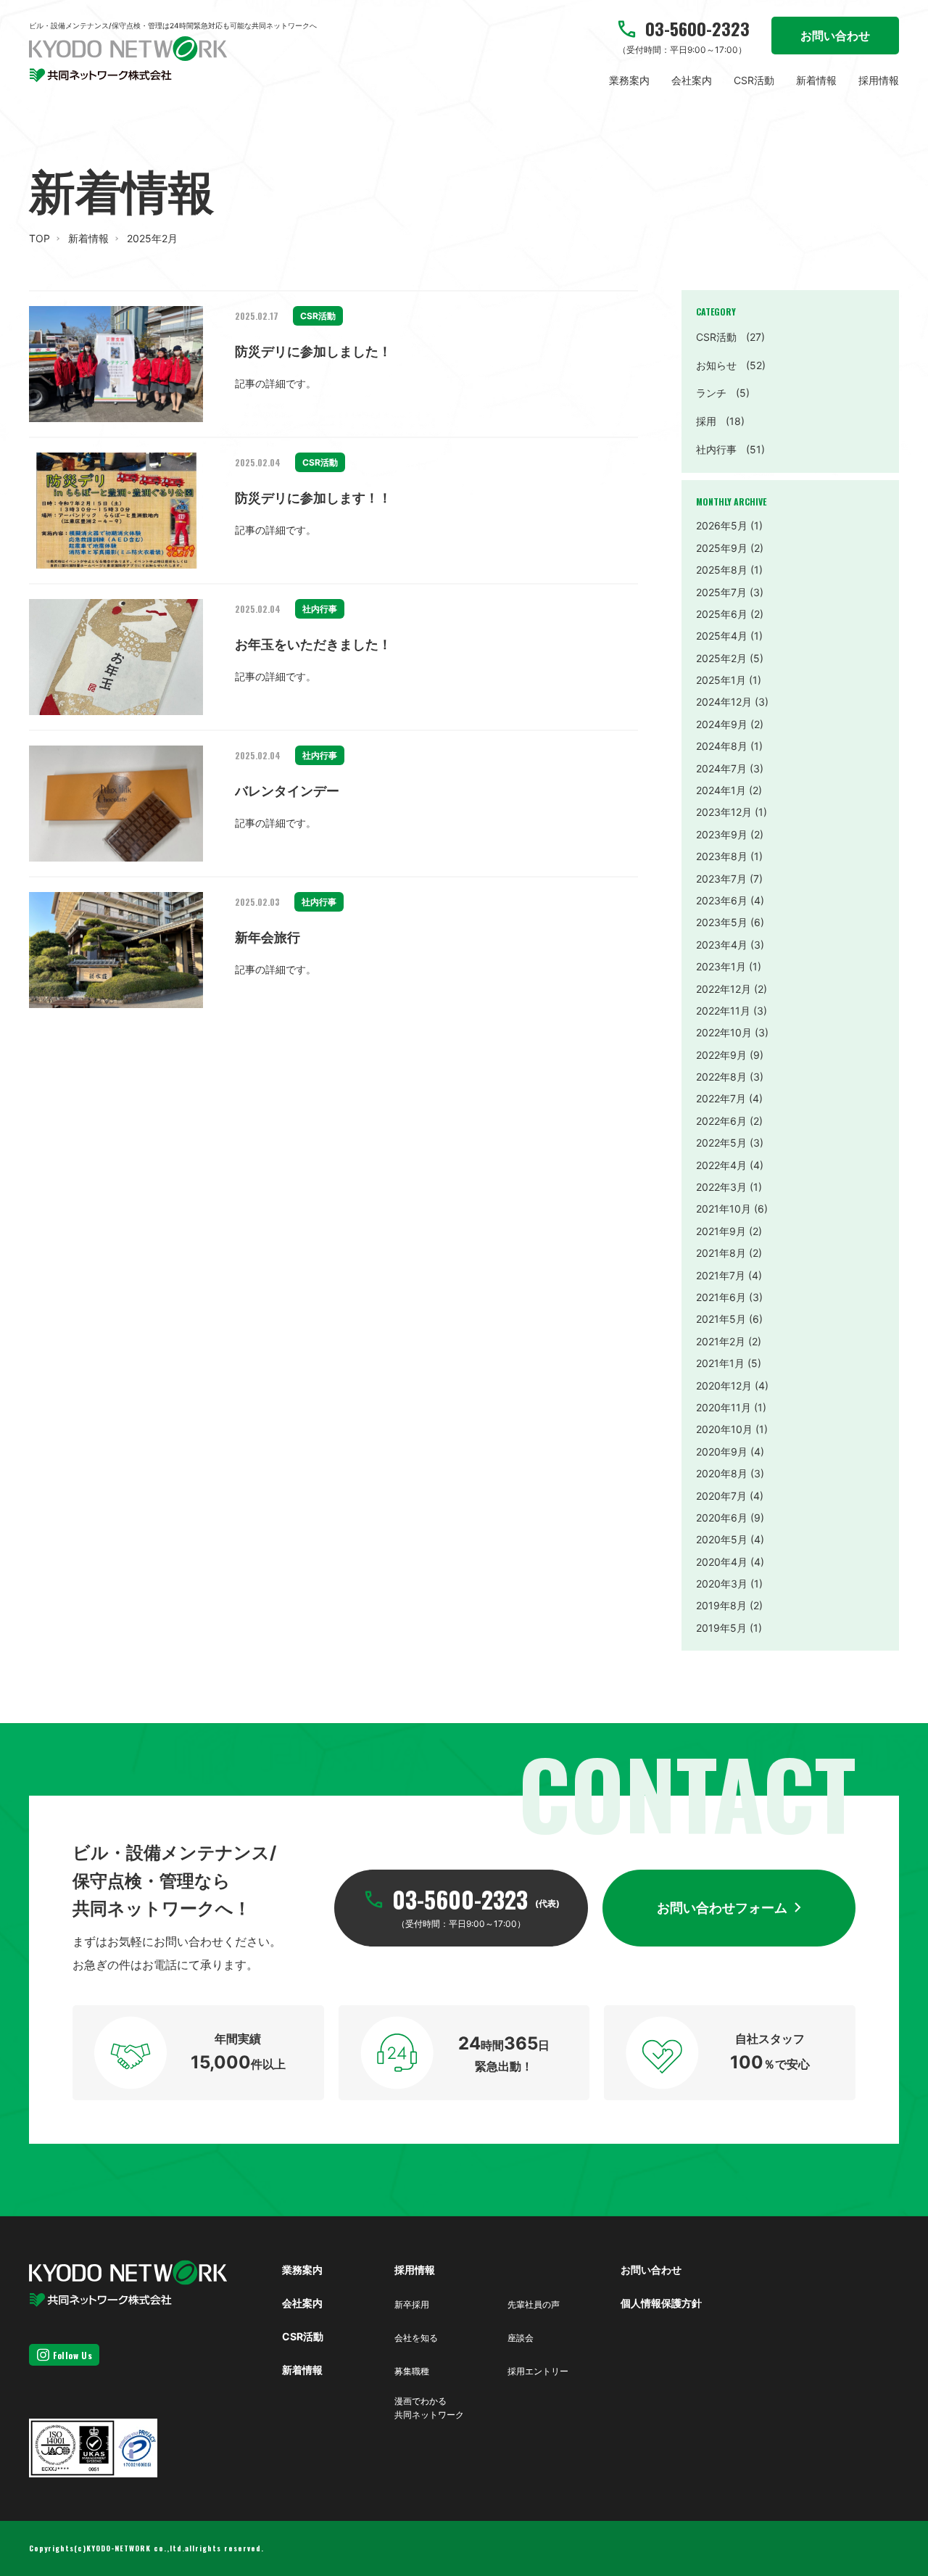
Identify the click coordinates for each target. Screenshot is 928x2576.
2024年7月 (721, 768)
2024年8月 (722, 746)
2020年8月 (722, 1473)
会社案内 (692, 80)
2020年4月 (722, 1562)
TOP (40, 238)
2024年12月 (724, 702)
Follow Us (72, 2355)
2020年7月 (721, 1496)
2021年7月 (721, 1275)
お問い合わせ (835, 36)
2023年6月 (722, 900)
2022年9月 (721, 1055)
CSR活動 (754, 80)
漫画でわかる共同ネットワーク (429, 2408)
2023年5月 (722, 922)
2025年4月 (722, 636)
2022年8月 (721, 1077)
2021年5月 (721, 1319)
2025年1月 (721, 680)
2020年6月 (722, 1518)
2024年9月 (722, 724)
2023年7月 (721, 879)
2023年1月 (721, 966)
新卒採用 (412, 2304)
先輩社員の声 (534, 2304)
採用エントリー (538, 2371)
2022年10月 (724, 1032)
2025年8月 (722, 570)
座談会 (521, 2338)
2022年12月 (724, 989)
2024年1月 (721, 790)
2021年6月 (721, 1297)
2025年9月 (722, 548)
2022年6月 (721, 1121)
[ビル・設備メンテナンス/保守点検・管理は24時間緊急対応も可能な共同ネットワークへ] (128, 59)
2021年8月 (721, 1253)
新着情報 (816, 80)
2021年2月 (721, 1341)
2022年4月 (721, 1165)
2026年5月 (722, 525)
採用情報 (879, 80)
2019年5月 (721, 1628)
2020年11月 (724, 1407)
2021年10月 (724, 1209)
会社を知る (416, 2338)
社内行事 (730, 449)
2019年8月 (721, 1605)
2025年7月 (721, 592)
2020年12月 (724, 1386)
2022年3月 (721, 1187)
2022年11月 (723, 1011)
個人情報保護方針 (661, 2303)
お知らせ (731, 365)
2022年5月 (721, 1143)
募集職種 (412, 2371)
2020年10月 (724, 1429)
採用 (720, 421)
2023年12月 (724, 812)
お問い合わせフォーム (722, 1908)
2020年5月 (722, 1539)
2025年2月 (721, 658)
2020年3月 (722, 1584)
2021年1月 (720, 1363)
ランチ (723, 393)
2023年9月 (722, 834)
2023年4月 (722, 945)
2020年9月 (722, 1452)
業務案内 (629, 80)
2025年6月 (722, 614)
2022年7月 (721, 1098)
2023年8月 (722, 856)
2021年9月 (721, 1231)
